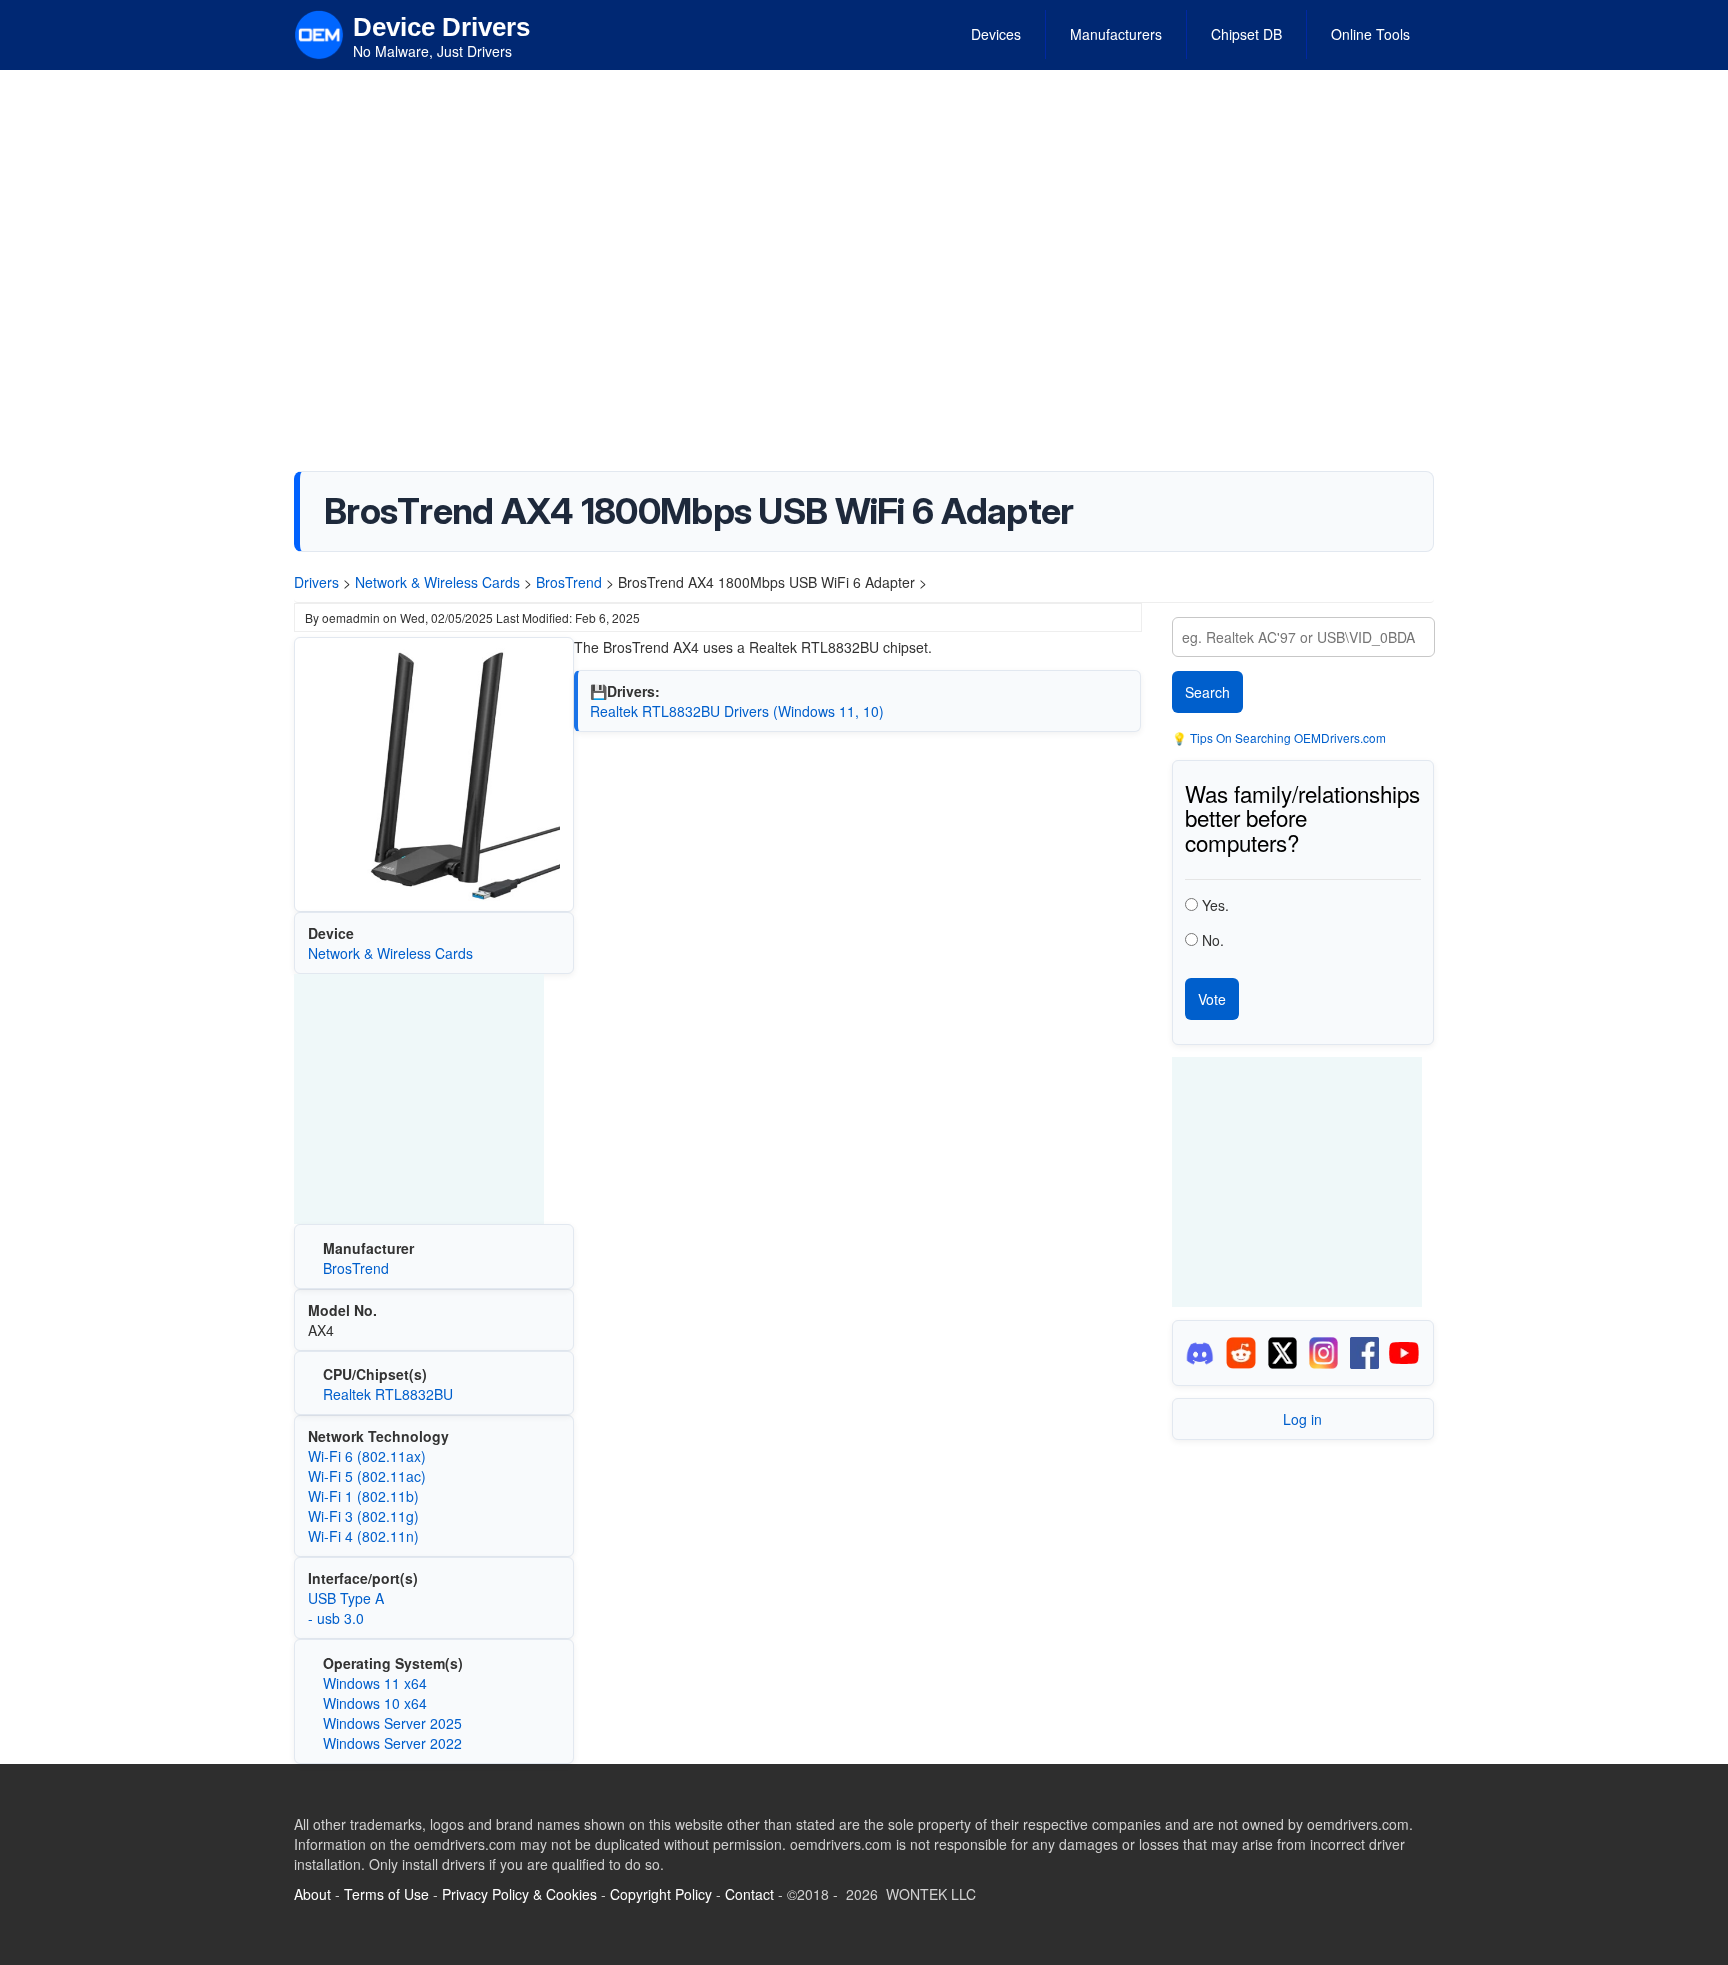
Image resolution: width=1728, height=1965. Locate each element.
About (312, 1894)
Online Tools (1370, 34)
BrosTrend (569, 582)
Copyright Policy (661, 1894)
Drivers (316, 582)
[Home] (319, 33)
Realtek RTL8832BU (388, 1394)
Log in (1302, 1419)
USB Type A (346, 1598)
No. (1213, 940)
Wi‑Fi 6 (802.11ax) (367, 1456)
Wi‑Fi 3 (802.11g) (363, 1516)
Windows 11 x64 (375, 1683)
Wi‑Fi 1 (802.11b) (363, 1496)
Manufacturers (1116, 34)
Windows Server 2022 (392, 1743)
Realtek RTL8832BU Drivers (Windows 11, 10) (737, 711)
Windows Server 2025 (392, 1723)
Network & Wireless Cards (437, 582)
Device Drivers (441, 27)
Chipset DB (1246, 34)
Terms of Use (386, 1894)
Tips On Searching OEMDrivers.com (1286, 737)
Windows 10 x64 (375, 1703)
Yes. (1215, 905)
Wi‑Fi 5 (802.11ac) (367, 1476)
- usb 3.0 (336, 1618)
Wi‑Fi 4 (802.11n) (363, 1536)
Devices (996, 34)
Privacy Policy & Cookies (519, 1894)
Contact (749, 1894)
